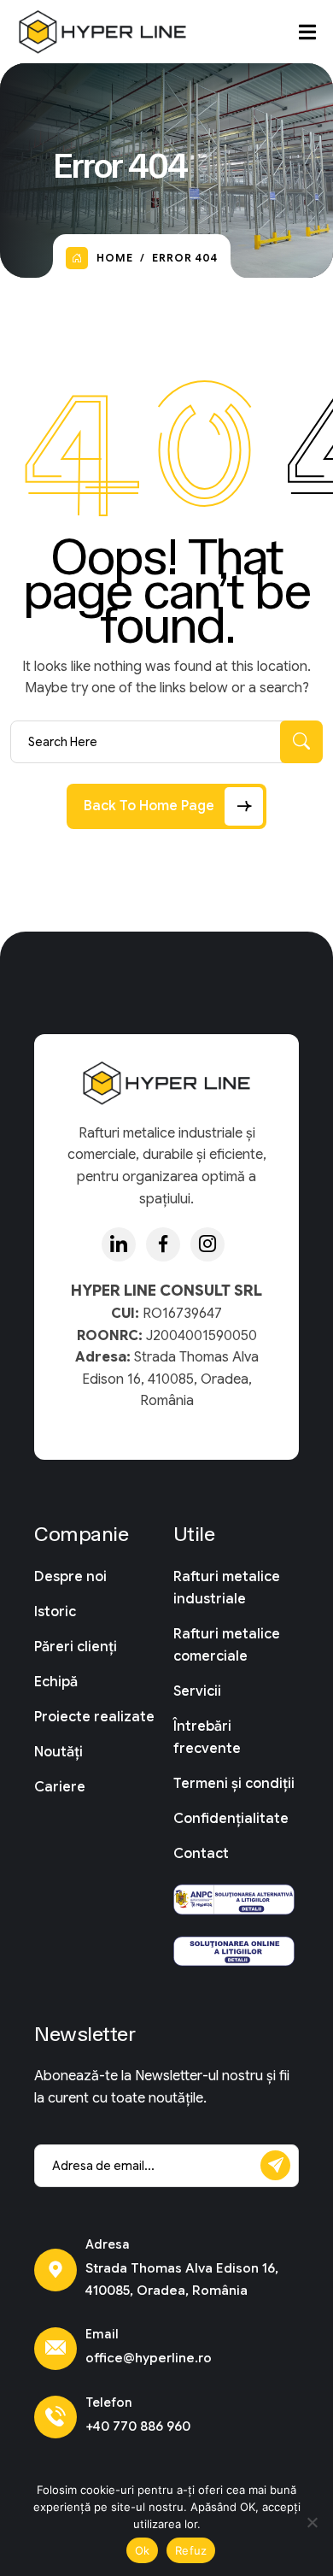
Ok (143, 2550)
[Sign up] (275, 2165)
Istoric (55, 1612)
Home (115, 258)
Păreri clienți (76, 1647)
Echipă (56, 1682)
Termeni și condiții (234, 1784)
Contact (201, 1854)
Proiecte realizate (94, 1717)
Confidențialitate (231, 1819)
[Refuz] (312, 2522)
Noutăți (58, 1752)
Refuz (191, 2550)
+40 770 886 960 (138, 2426)
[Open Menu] (307, 32)
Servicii (197, 1691)
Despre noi (70, 1577)
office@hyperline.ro (149, 2358)
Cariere (60, 1787)
